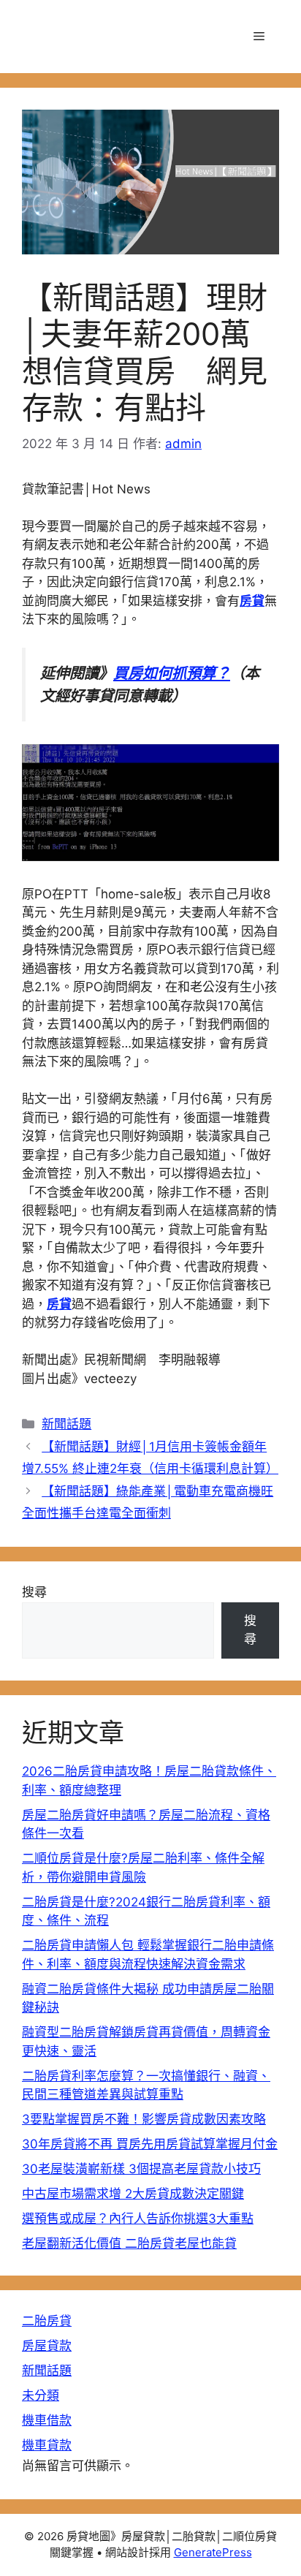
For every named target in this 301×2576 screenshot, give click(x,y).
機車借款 (47, 2420)
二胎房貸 (47, 2321)
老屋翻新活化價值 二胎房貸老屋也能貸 (129, 2243)
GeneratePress (213, 2552)
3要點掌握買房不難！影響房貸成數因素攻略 (144, 2119)
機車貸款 (47, 2445)
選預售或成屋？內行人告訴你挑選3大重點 (138, 2219)
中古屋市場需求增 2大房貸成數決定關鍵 (133, 2194)
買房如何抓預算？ (172, 673)
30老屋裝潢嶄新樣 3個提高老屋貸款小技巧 (141, 2169)
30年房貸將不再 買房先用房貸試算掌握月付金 (150, 2144)
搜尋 (34, 1592)
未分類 (41, 2395)
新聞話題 (66, 1424)
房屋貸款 (47, 2346)
